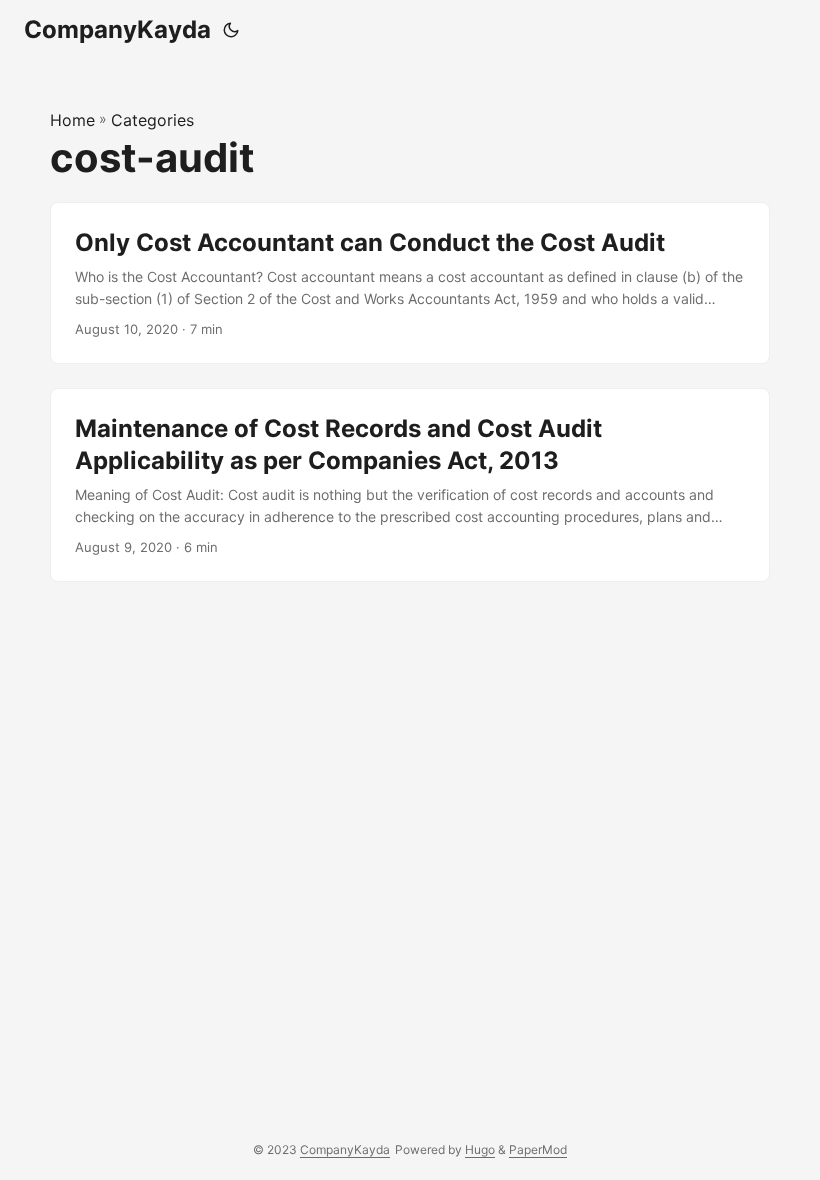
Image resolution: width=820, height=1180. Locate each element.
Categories (152, 120)
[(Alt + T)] (231, 30)
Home (72, 120)
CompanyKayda (117, 29)
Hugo (480, 1149)
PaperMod (538, 1149)
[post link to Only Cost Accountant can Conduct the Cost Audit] (410, 283)
